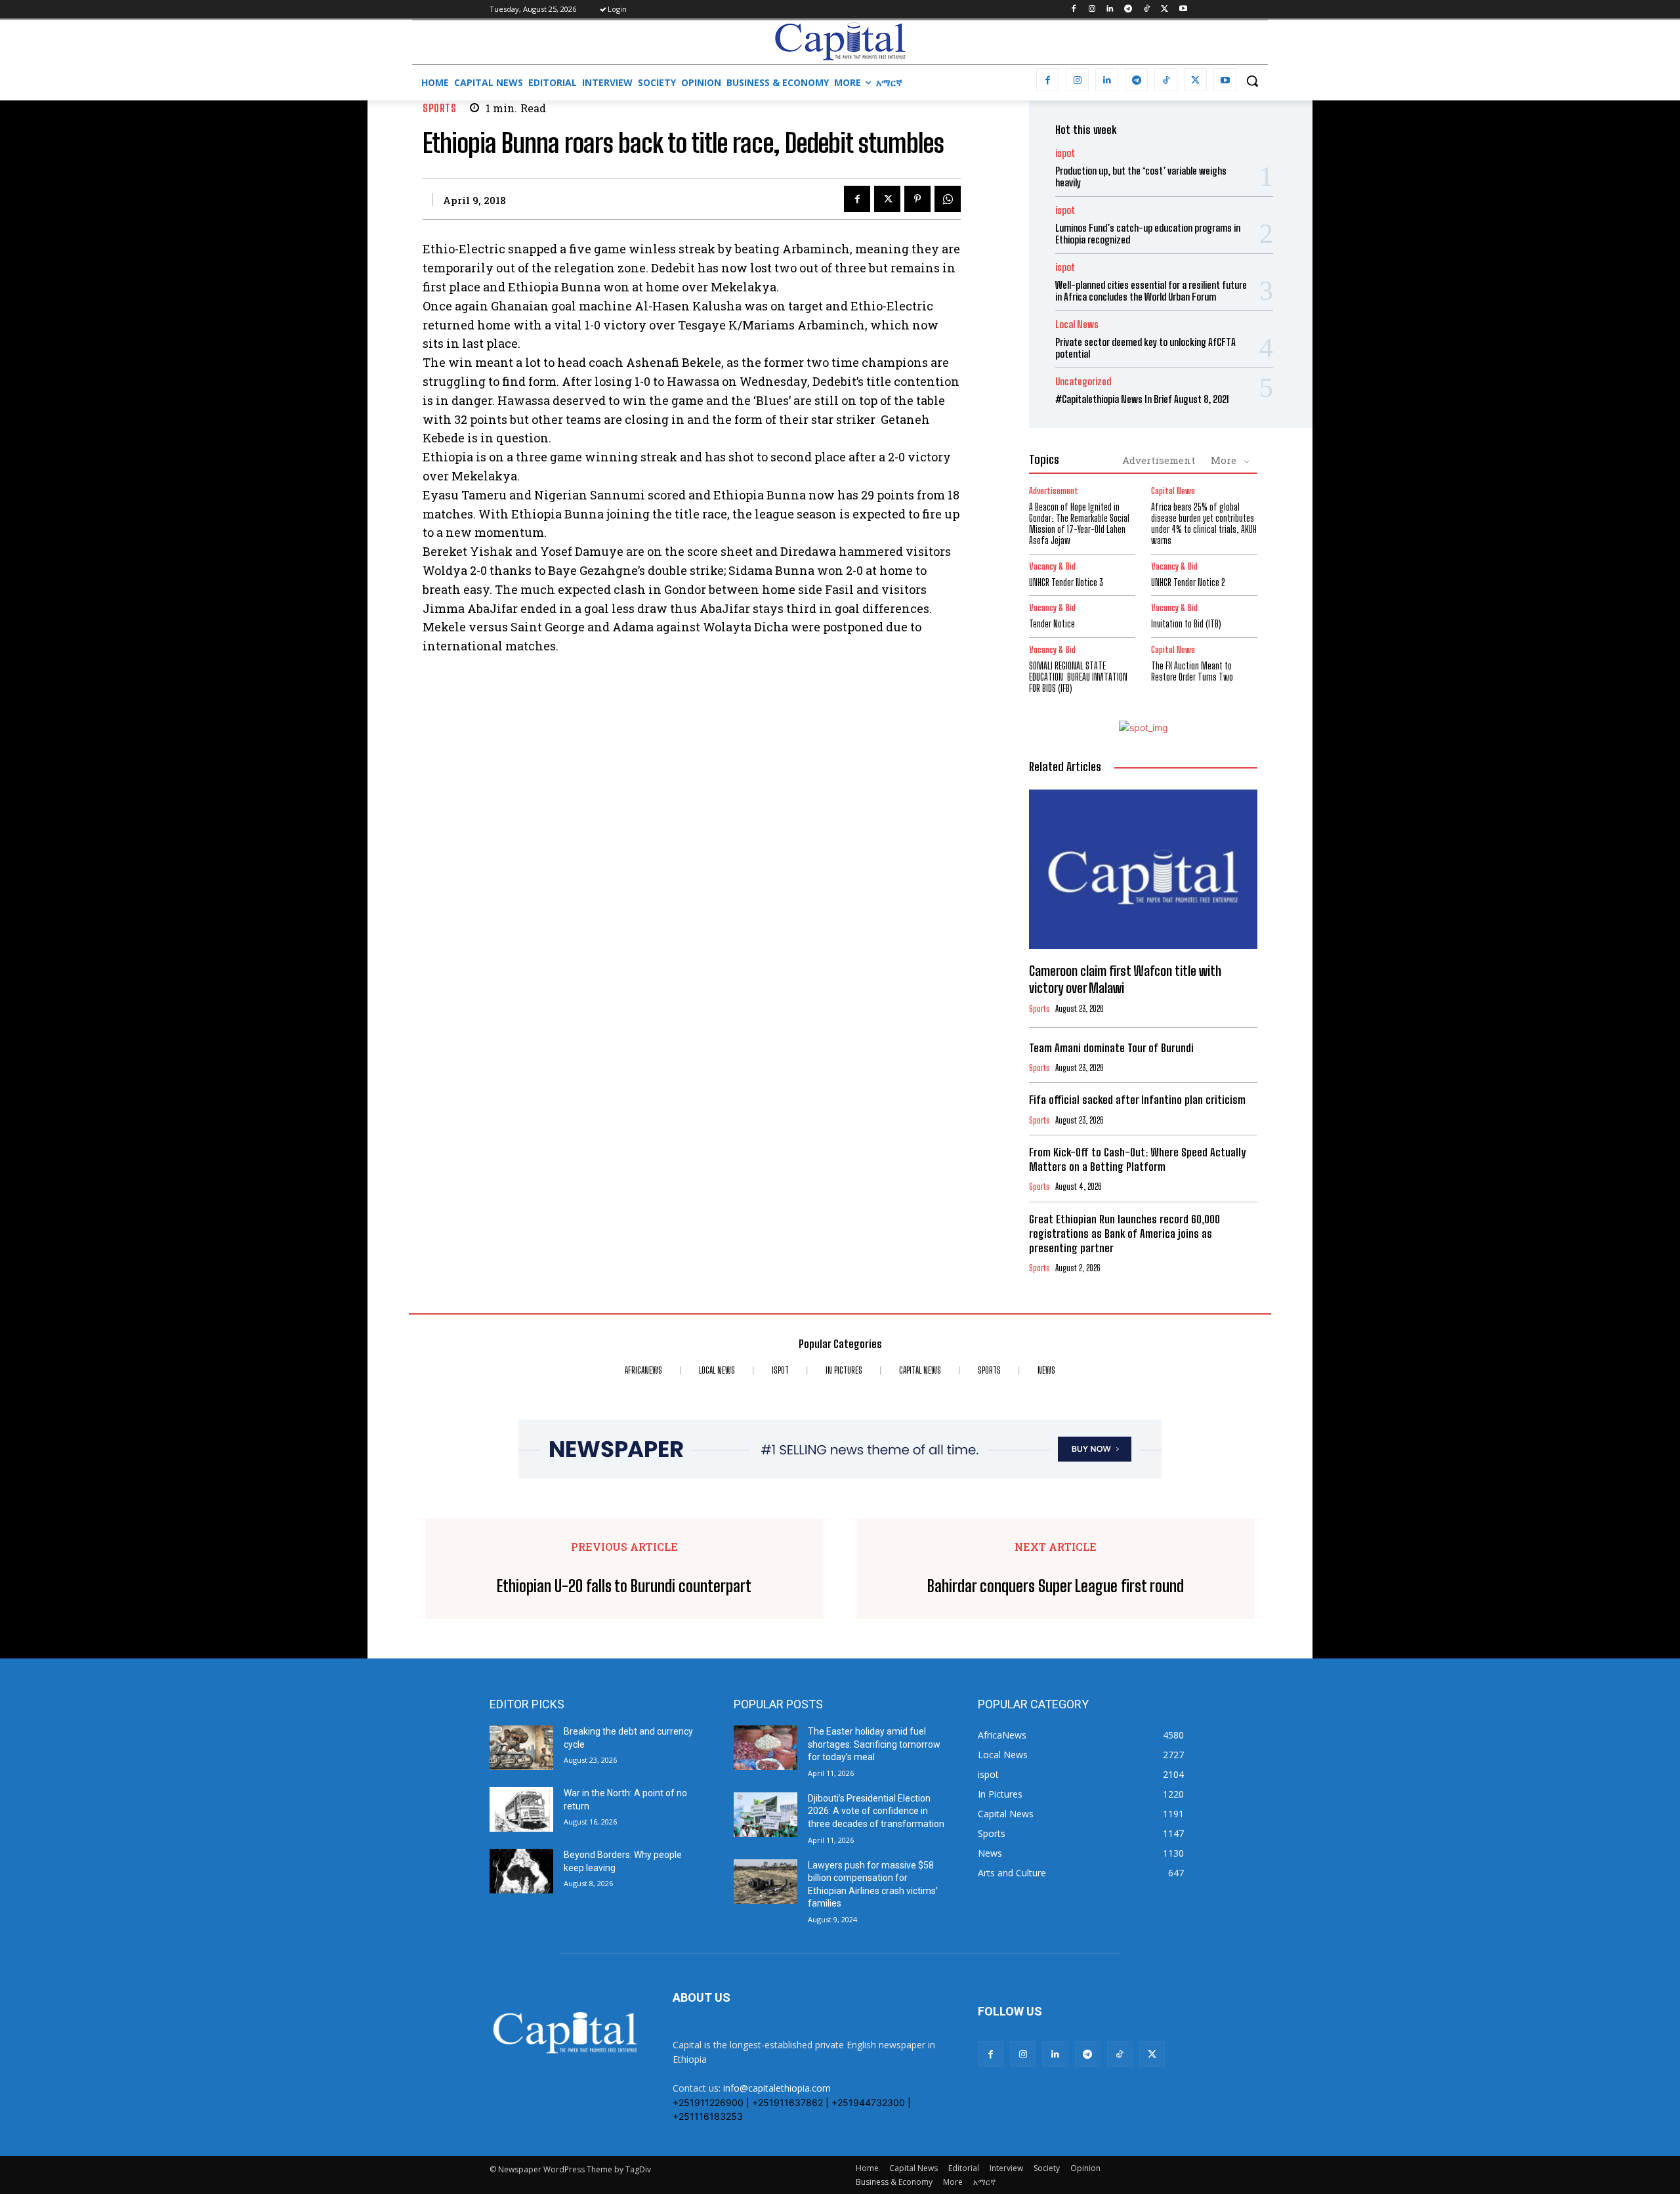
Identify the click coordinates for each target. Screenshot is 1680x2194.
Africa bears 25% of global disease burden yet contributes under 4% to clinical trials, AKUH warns (1204, 523)
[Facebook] (1073, 10)
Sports (439, 108)
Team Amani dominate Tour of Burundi (1111, 1048)
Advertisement (1159, 460)
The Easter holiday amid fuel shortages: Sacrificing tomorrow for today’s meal (874, 1744)
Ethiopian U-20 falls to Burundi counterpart (624, 1586)
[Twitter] (1165, 10)
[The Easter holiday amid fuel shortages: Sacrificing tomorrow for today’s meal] (766, 1748)
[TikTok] (1147, 10)
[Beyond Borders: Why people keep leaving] (521, 1871)
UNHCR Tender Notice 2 (1188, 582)
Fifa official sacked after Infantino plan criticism (1137, 1100)
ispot (1065, 153)
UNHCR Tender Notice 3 (1066, 582)
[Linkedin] (1110, 10)
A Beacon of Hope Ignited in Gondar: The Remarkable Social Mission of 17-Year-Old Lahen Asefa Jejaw (1079, 523)
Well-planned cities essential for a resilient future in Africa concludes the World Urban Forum (1151, 291)
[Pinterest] (917, 199)
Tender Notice (1052, 624)
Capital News (1173, 491)
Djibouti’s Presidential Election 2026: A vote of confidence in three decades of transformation (876, 1811)
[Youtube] (1183, 10)
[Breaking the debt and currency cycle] (521, 1748)
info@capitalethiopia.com (777, 2088)
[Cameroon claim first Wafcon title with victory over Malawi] (1143, 870)
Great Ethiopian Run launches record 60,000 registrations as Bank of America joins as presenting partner (1124, 1234)
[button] (1252, 81)
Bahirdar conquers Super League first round (1056, 1586)
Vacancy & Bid (1052, 567)
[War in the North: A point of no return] (521, 1809)
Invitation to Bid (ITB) (1186, 624)
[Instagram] (1092, 10)
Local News (1077, 325)
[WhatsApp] (948, 199)
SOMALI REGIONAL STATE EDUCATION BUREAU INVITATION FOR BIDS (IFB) (1078, 677)
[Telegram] (1128, 10)
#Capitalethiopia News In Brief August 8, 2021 (1142, 399)
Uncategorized (1083, 382)
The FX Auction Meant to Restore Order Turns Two (1192, 671)
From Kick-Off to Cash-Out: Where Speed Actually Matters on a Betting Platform (1137, 1159)
